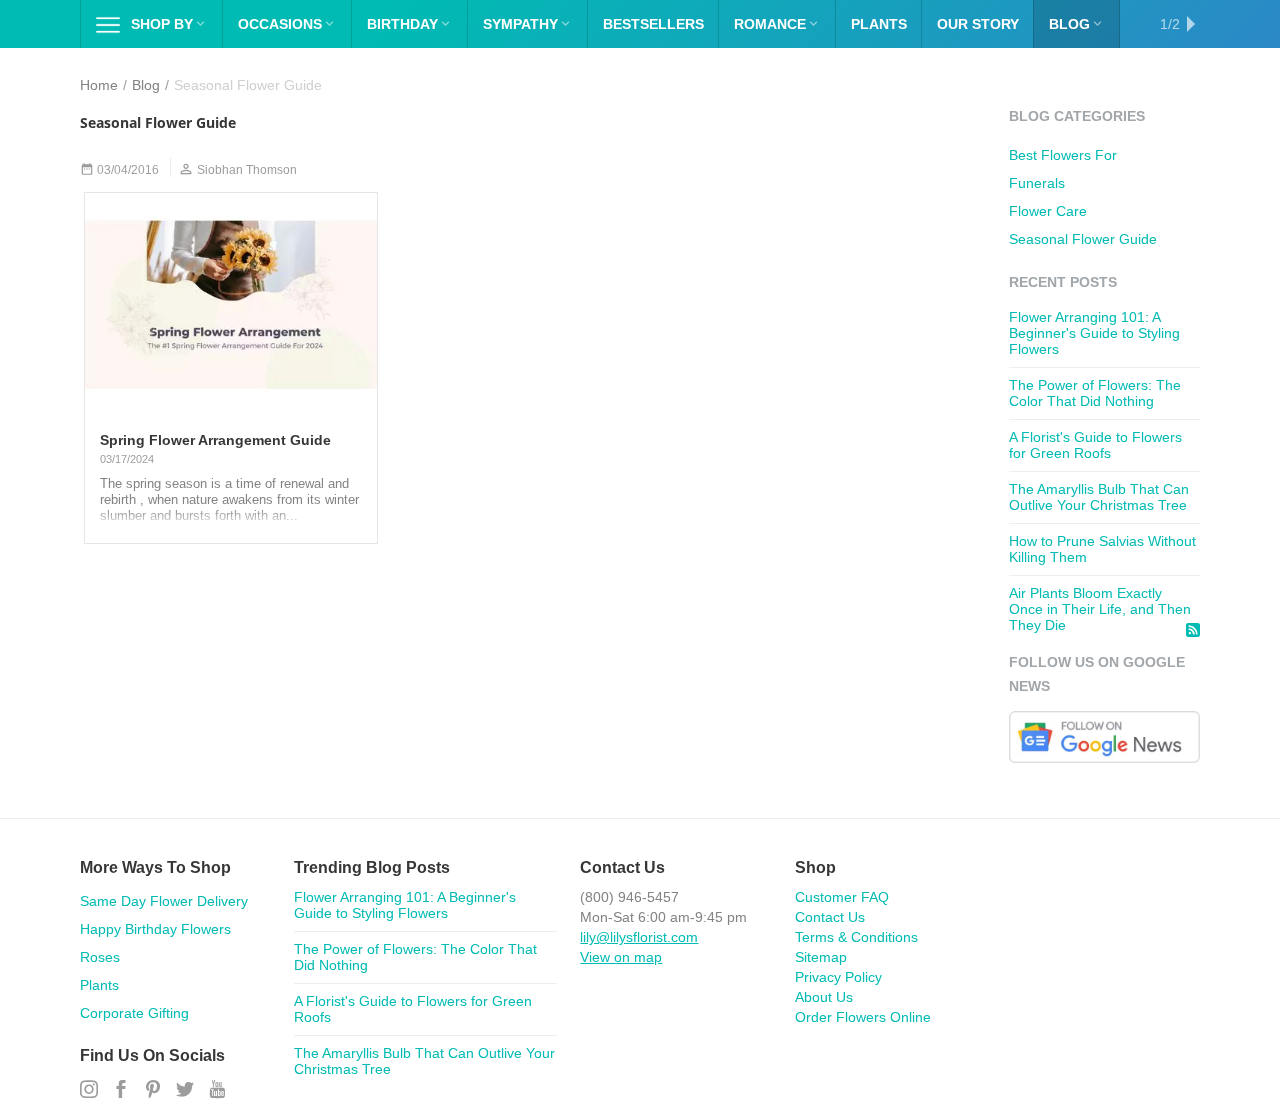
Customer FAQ (842, 897)
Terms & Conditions (856, 937)
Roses (100, 957)
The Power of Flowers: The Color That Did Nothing (1095, 393)
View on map (621, 957)
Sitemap (821, 957)
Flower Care (1048, 211)
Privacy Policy (838, 977)
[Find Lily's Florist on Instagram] (89, 1090)
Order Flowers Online (863, 1017)
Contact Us (830, 917)
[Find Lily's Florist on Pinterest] (153, 1090)
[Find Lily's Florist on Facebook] (121, 1090)
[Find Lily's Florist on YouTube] (217, 1090)
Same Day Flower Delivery (164, 901)
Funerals (1037, 183)
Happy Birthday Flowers (155, 929)
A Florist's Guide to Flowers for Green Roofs (1095, 445)
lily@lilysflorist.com (639, 937)
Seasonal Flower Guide (1083, 239)
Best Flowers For (1063, 155)
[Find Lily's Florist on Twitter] (185, 1090)
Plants (99, 985)
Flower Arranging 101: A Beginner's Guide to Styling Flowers (1094, 333)
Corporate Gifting (134, 1013)
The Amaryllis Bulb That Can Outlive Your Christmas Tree (1099, 497)
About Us (824, 997)
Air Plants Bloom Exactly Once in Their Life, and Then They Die (1100, 609)
